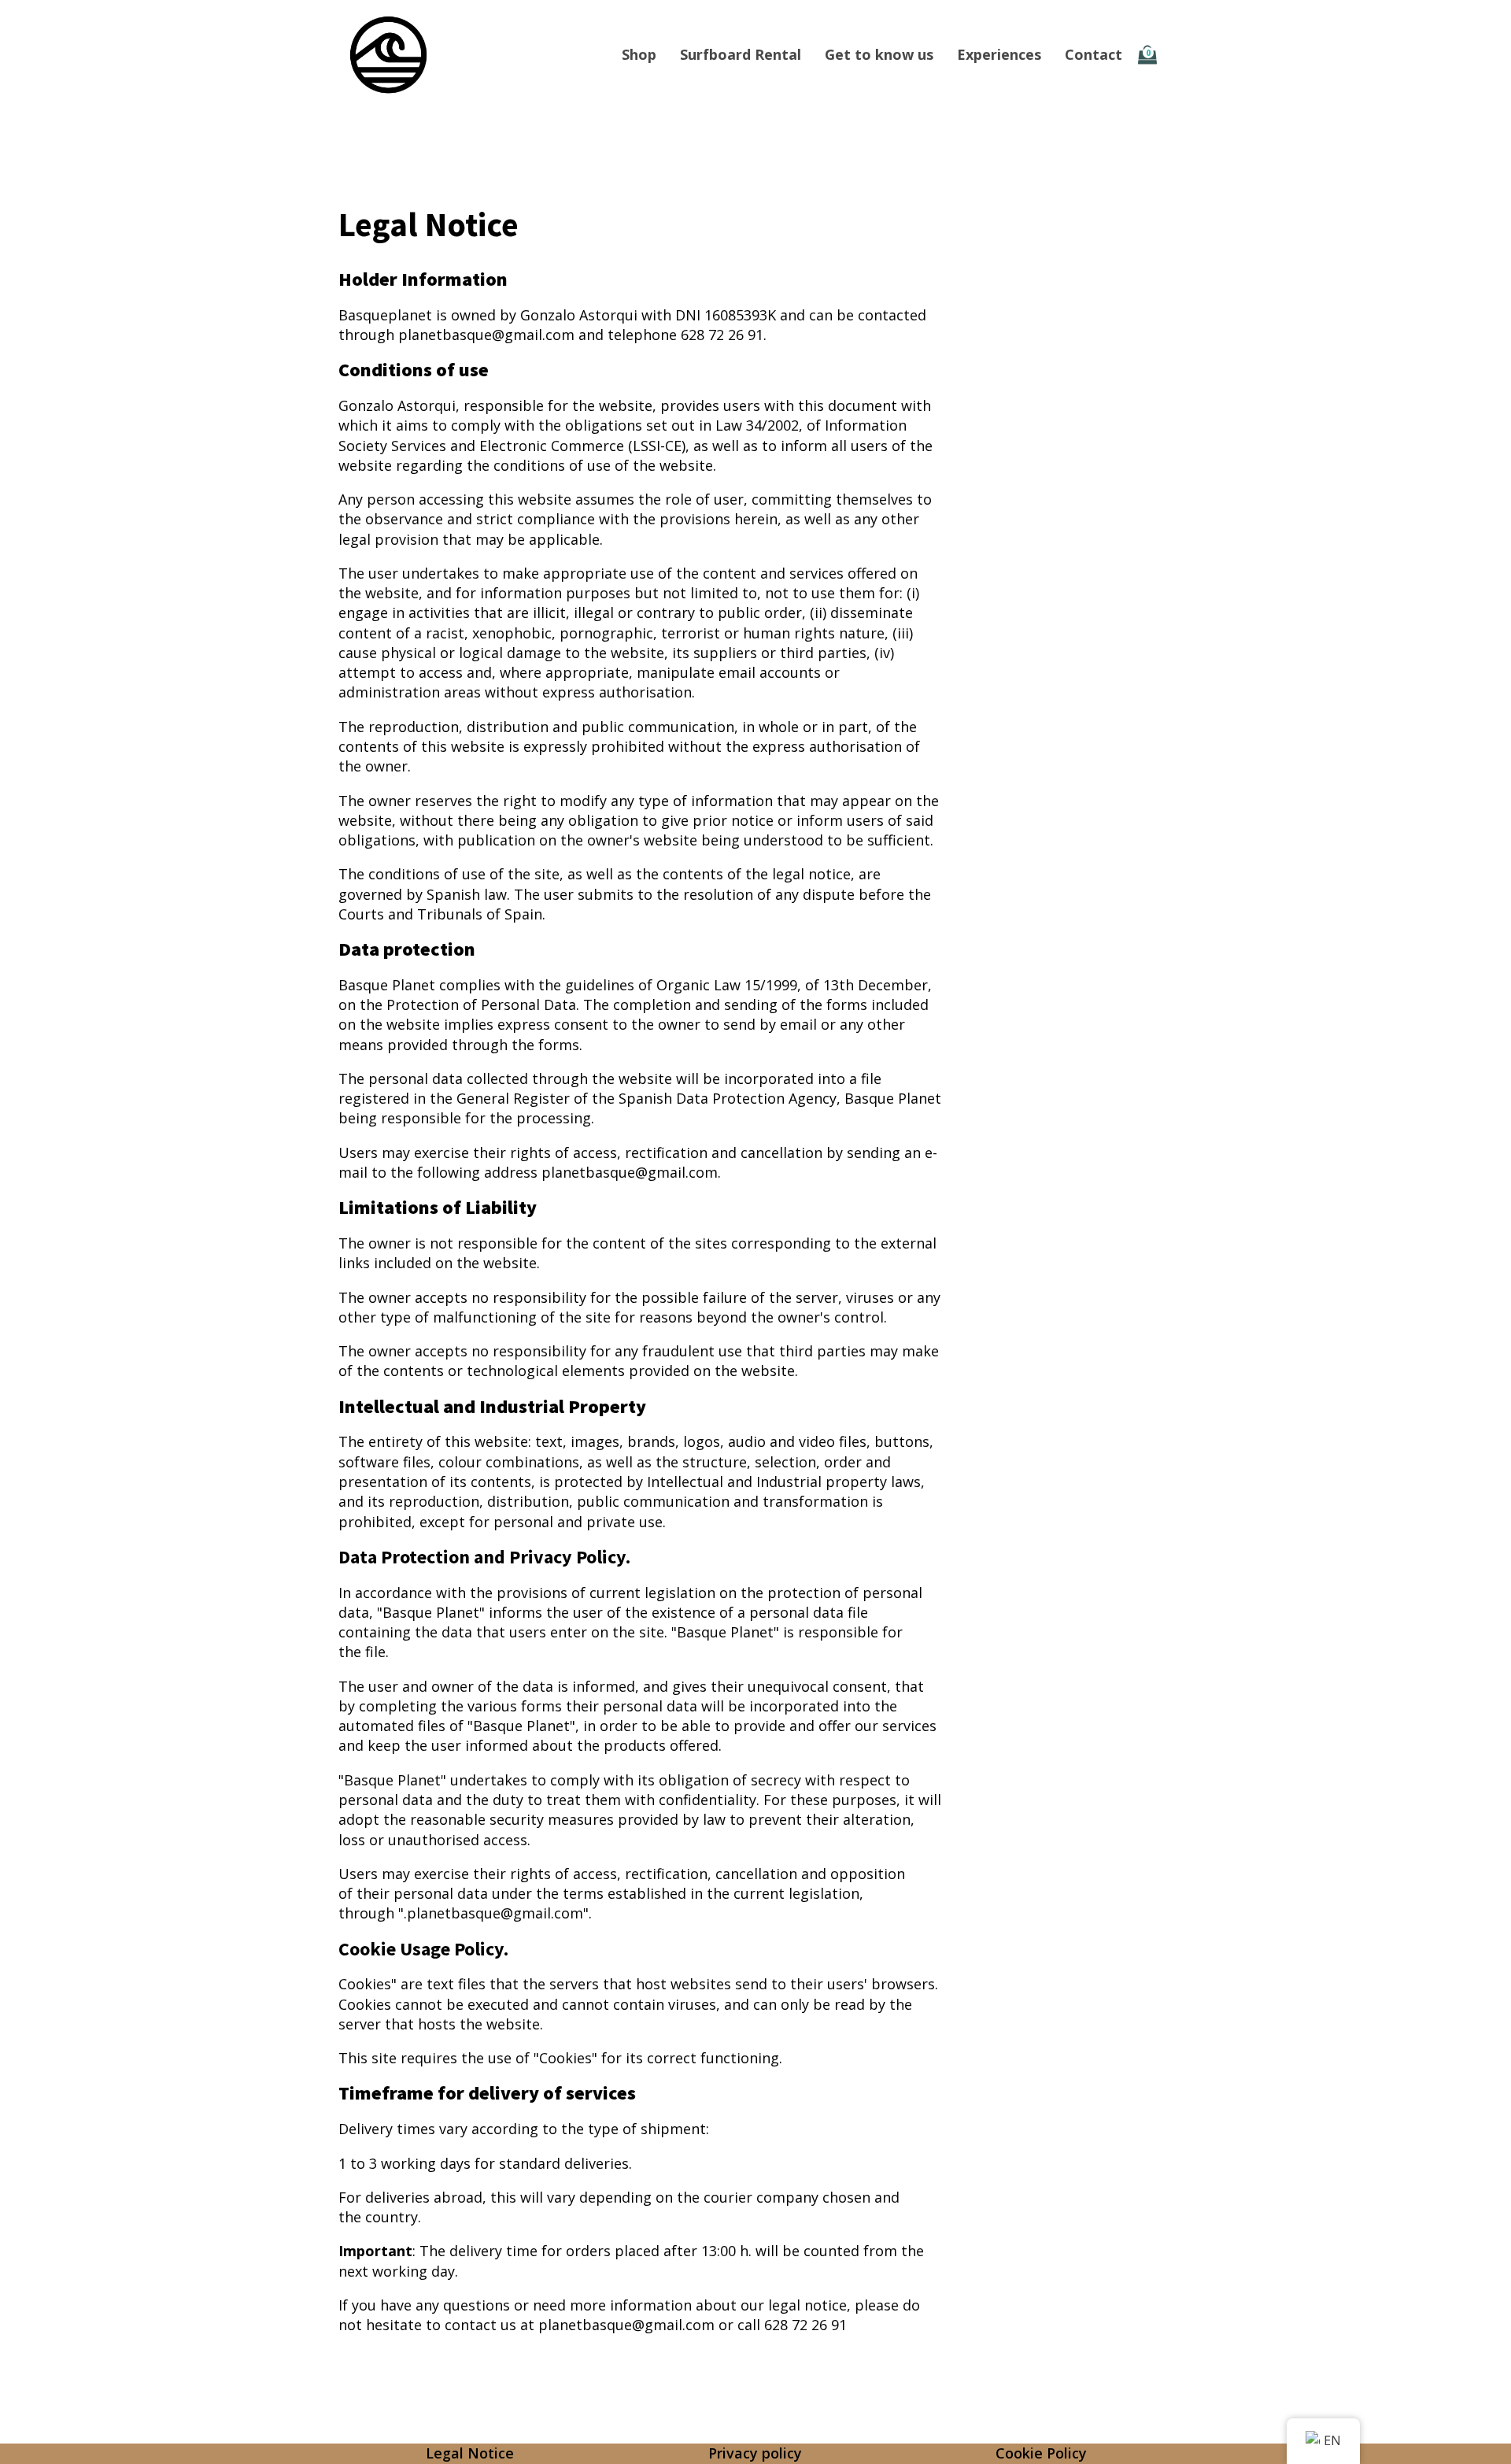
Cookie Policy (1041, 2453)
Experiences (999, 54)
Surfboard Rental (741, 54)
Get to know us (879, 54)
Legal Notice (470, 2453)
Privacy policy (755, 2453)
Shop (639, 54)
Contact (1094, 54)
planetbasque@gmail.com (486, 335)
